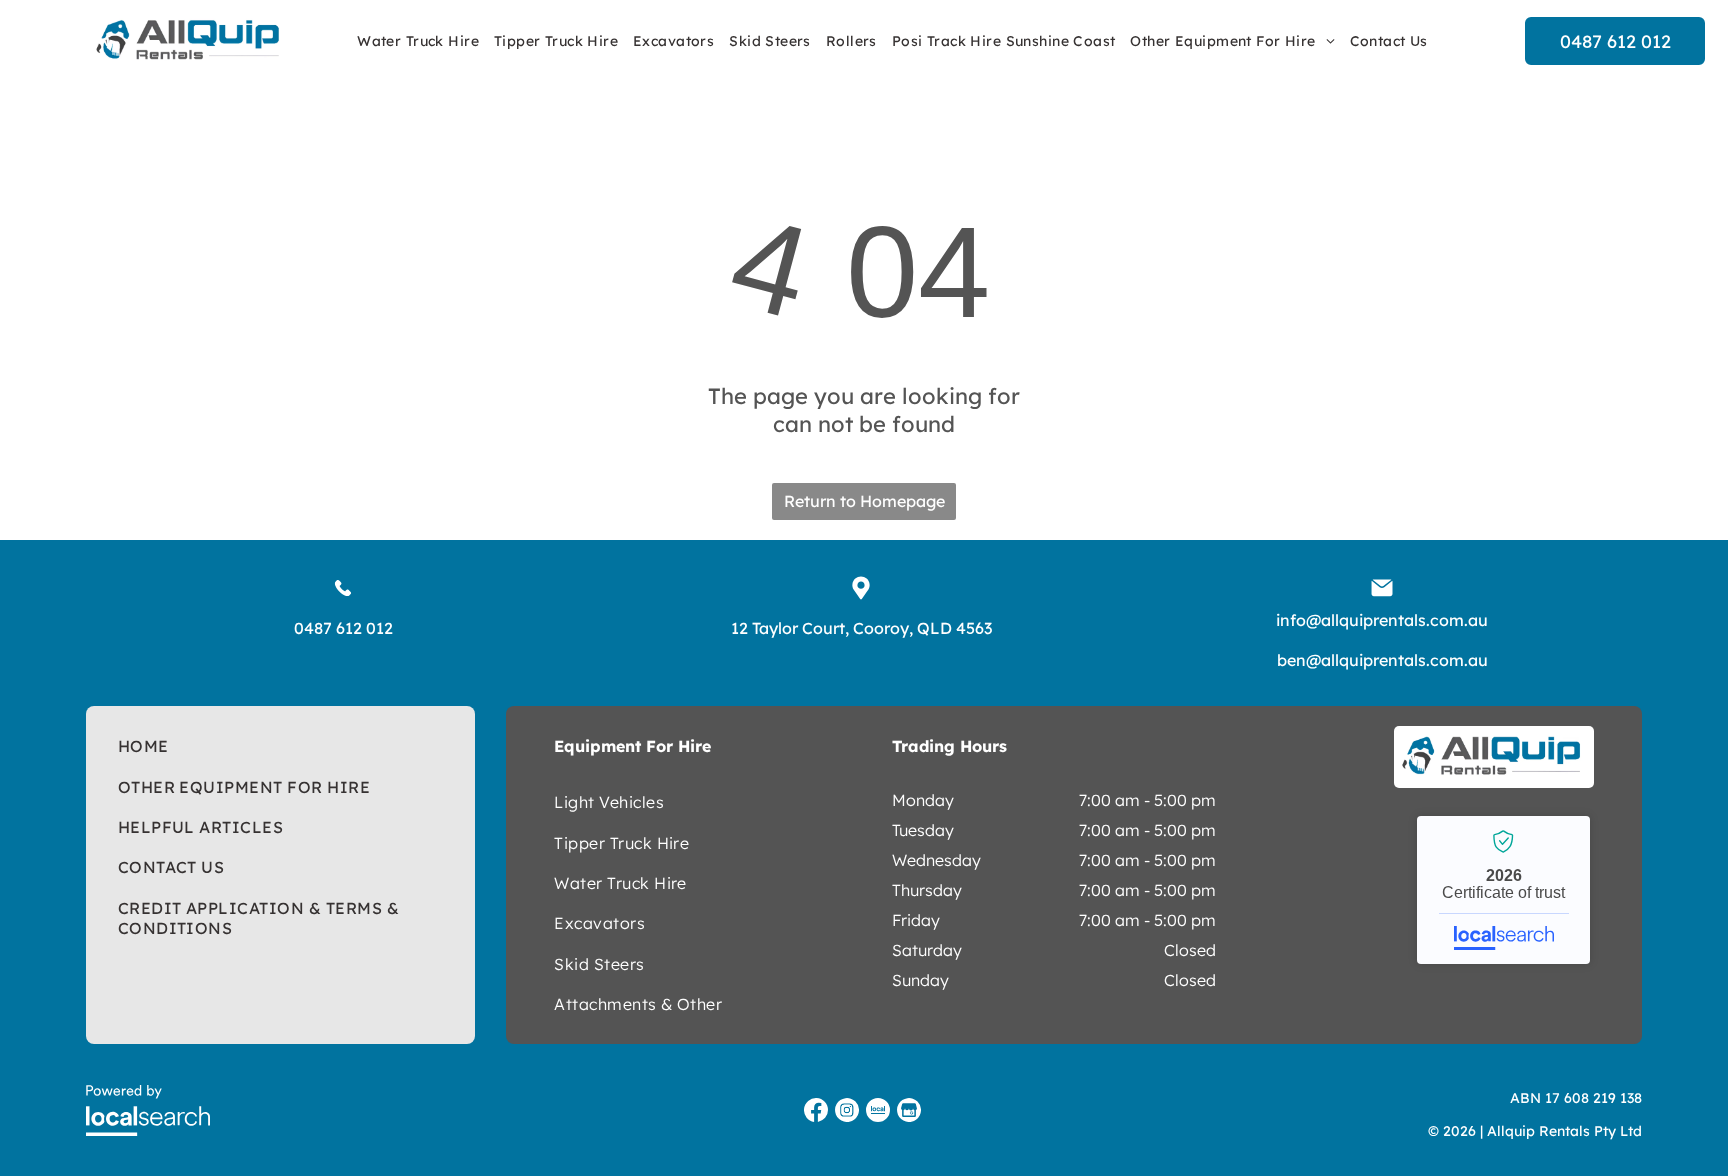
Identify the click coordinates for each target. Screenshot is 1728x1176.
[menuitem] (420, 41)
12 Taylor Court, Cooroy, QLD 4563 (861, 628)
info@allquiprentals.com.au (1382, 620)
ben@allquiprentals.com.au (1382, 660)
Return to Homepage (864, 501)
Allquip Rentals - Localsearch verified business (1503, 890)
